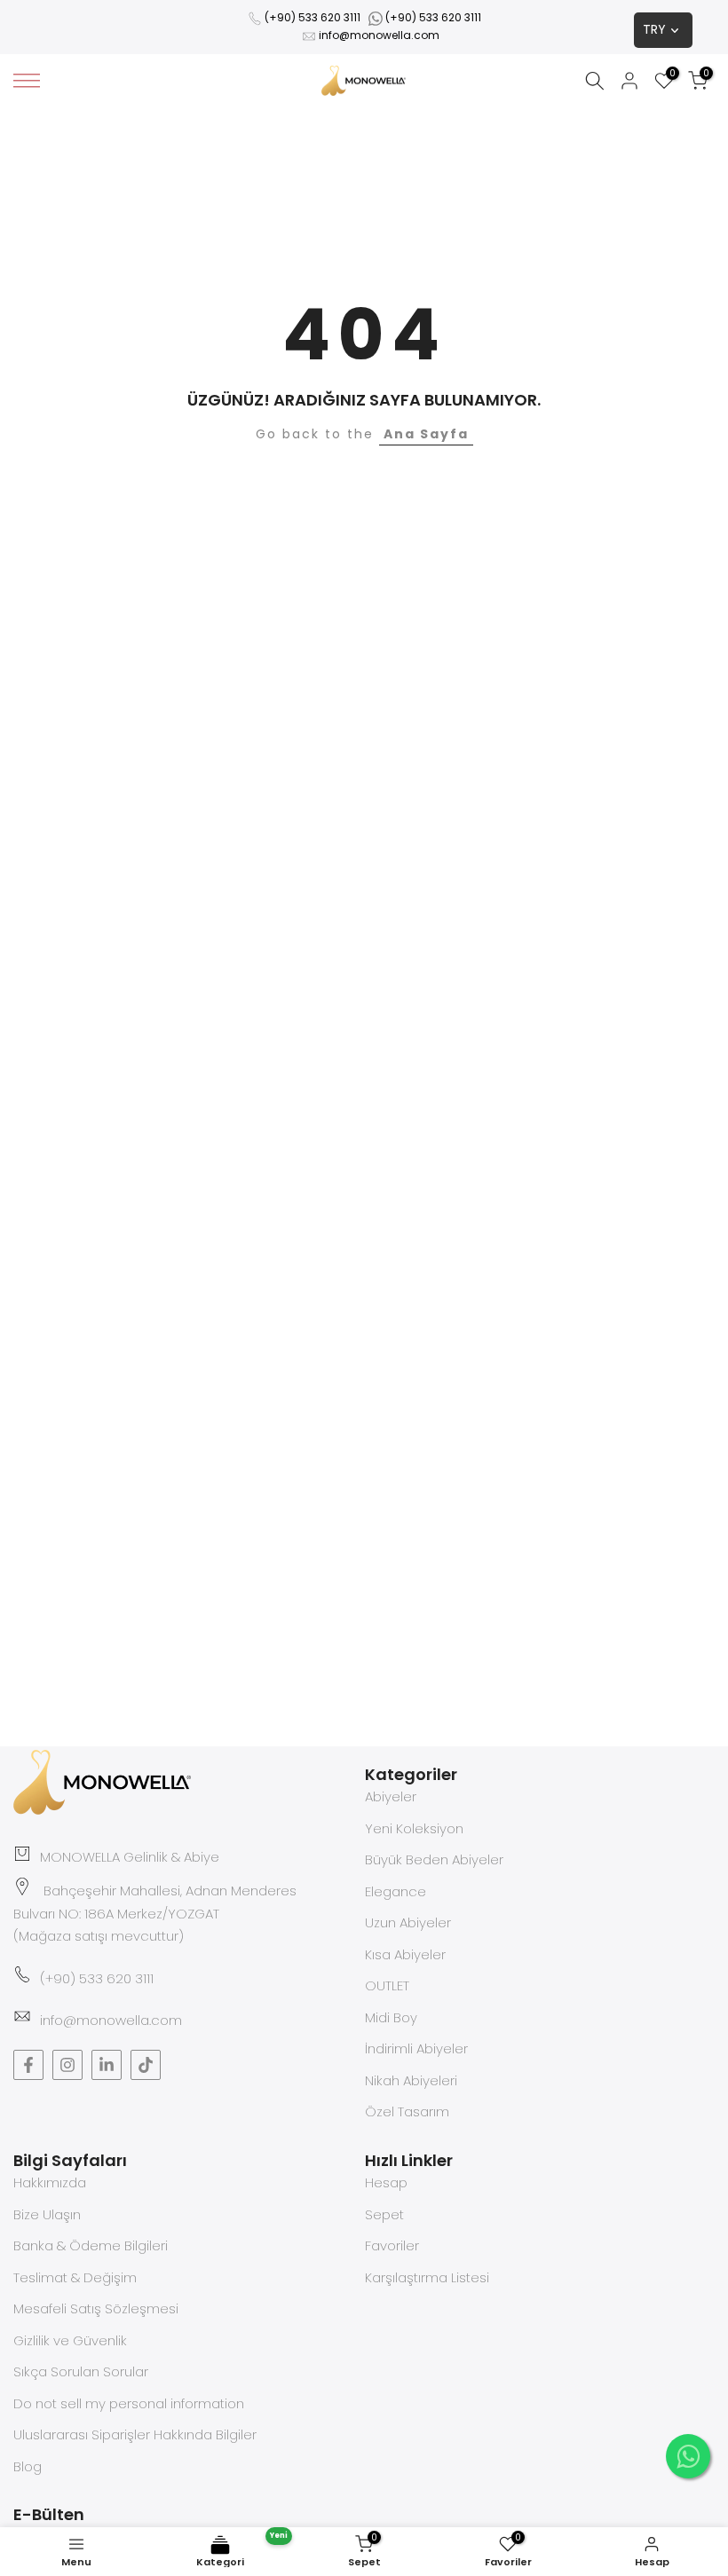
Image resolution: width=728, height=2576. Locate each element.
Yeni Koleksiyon (414, 1828)
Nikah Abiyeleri (411, 2080)
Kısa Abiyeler (405, 1954)
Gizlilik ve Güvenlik (70, 2340)
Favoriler (392, 2245)
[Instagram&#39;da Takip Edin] (67, 2065)
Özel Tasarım (407, 2111)
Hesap (386, 2182)
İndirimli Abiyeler (416, 2048)
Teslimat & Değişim (75, 2277)
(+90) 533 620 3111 (313, 17)
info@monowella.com (379, 35)
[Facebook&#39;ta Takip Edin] (28, 2065)
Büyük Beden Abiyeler (434, 1859)
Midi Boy (391, 2017)
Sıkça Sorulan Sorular (81, 2371)
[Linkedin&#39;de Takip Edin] (107, 2065)
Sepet (384, 2214)
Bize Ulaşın (47, 2214)
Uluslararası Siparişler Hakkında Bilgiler (135, 2434)
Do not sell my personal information (129, 2403)
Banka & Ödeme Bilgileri (91, 2245)
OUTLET (387, 1985)
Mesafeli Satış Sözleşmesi (96, 2308)
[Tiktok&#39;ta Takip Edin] (146, 2065)
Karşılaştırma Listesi (427, 2277)
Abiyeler (391, 1796)
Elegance (396, 1891)
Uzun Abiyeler (408, 1922)
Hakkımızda (50, 2182)
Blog (28, 2466)
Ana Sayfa (426, 434)
